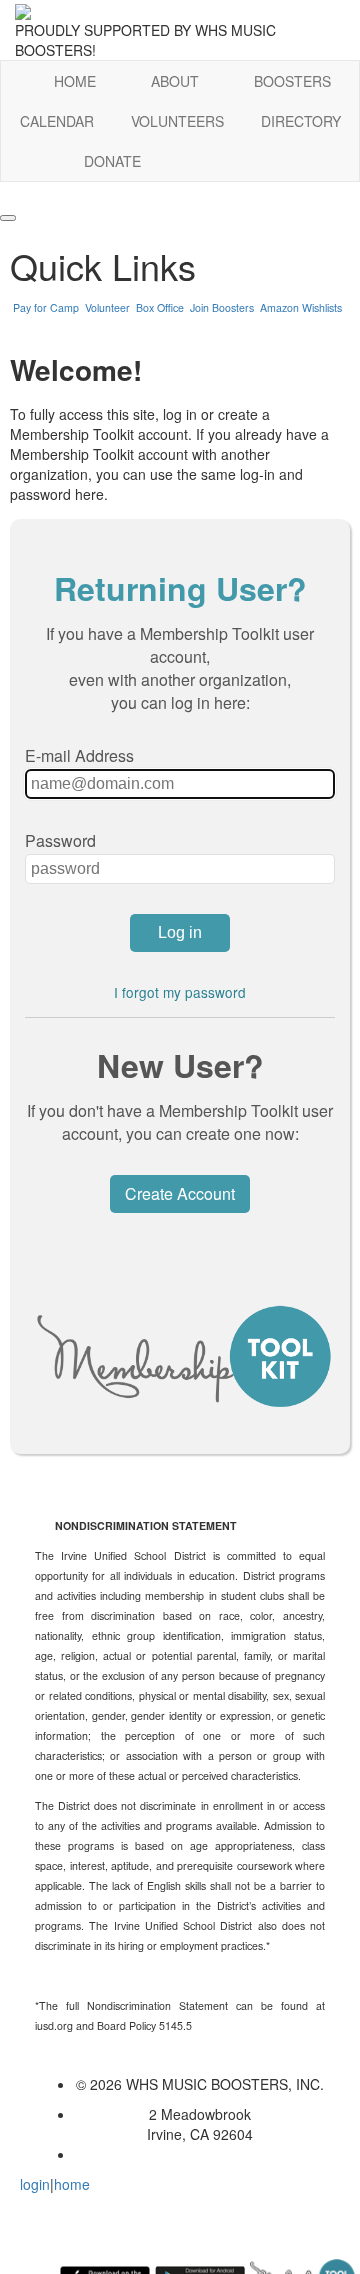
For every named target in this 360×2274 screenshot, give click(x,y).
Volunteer (107, 307)
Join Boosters (222, 307)
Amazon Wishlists (301, 307)
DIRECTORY (301, 121)
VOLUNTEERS (177, 121)
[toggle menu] (8, 218)
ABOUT (175, 81)
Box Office (160, 307)
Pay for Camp (46, 307)
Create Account (180, 1193)
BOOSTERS (292, 81)
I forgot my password (180, 992)
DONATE (112, 161)
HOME (75, 81)
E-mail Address (79, 755)
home (72, 2184)
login (35, 2184)
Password (60, 840)
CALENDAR (57, 121)
